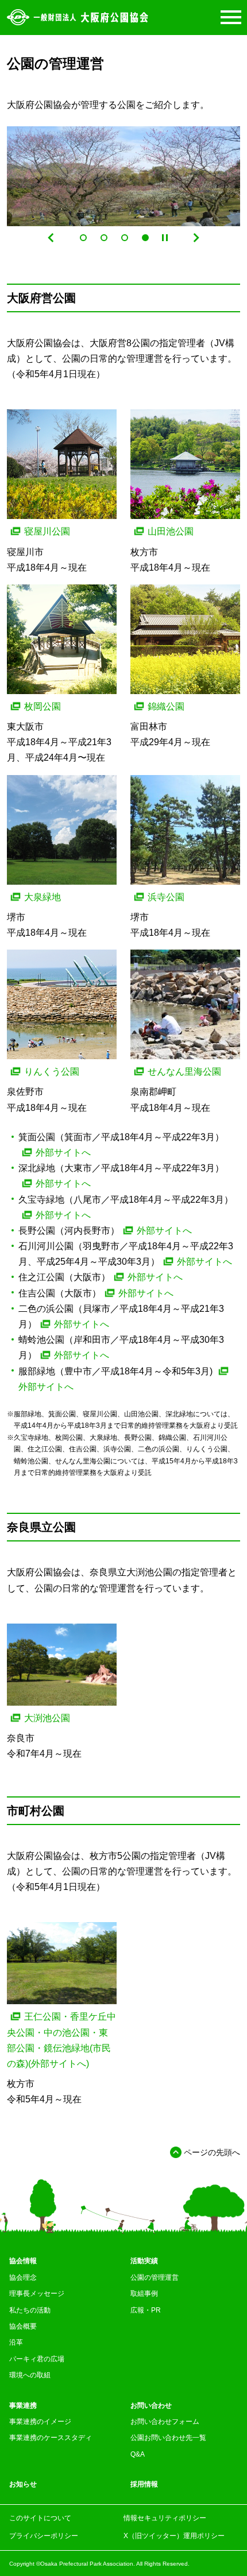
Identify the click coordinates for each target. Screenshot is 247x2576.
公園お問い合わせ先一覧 (168, 2438)
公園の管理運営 (155, 2277)
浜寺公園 (166, 897)
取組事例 (144, 2294)
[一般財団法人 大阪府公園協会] (78, 17)
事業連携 (23, 2405)
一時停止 (165, 238)
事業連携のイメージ (40, 2422)
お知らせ (23, 2484)
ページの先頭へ (212, 2152)
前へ (51, 238)
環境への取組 (30, 2375)
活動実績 (144, 2261)
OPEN (229, 17)
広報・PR (146, 2310)
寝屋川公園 (47, 531)
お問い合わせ (151, 2405)
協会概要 (23, 2326)
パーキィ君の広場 (37, 2359)
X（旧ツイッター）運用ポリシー (174, 2536)
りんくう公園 (52, 1072)
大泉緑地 (43, 897)
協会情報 (23, 2261)
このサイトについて (40, 2518)
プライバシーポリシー (44, 2536)
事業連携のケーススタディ (51, 2438)
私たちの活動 (30, 2310)
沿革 (16, 2342)
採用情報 (144, 2484)
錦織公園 (166, 706)
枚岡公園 (43, 706)
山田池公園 (171, 531)
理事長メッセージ (37, 2294)
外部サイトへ (63, 1153)
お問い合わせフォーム (165, 2422)
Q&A (138, 2454)
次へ (196, 238)
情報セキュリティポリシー (165, 2518)
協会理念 (23, 2277)
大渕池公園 (47, 1718)
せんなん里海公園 (184, 1072)
